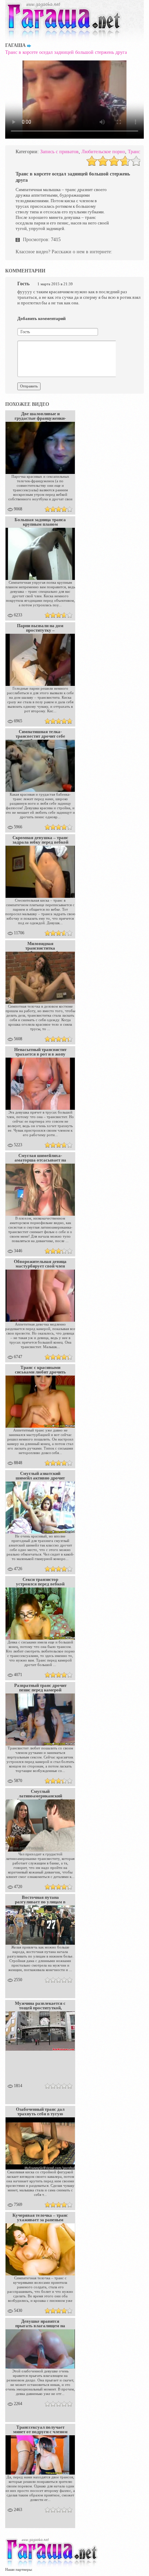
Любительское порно (103, 152)
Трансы (135, 152)
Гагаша (15, 45)
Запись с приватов (59, 152)
